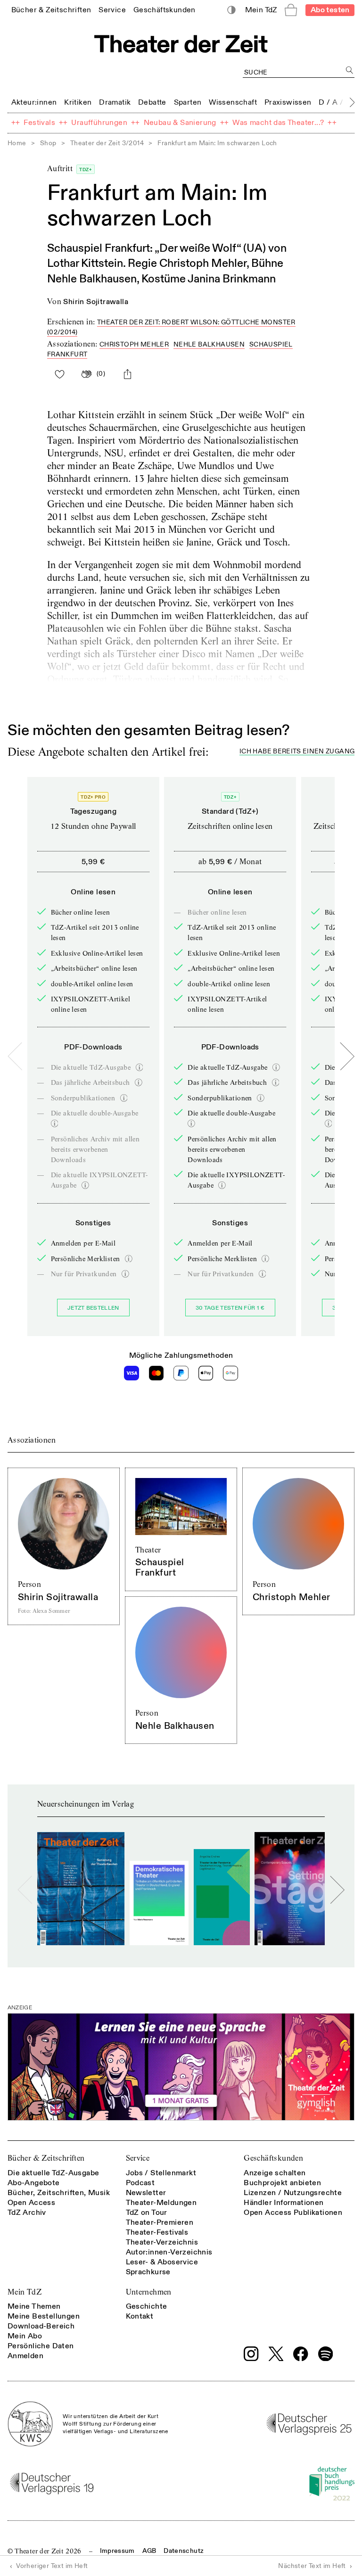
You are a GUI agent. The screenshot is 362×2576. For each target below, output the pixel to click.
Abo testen (330, 10)
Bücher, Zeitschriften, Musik (59, 2193)
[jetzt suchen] (350, 70)
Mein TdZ (25, 2292)
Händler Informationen (284, 2203)
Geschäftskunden (273, 2158)
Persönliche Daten (41, 2346)
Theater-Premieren (160, 2222)
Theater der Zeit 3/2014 (107, 143)
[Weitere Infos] (140, 1067)
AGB (149, 2551)
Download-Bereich (41, 2326)
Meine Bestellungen (44, 2316)
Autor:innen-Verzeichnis (169, 2252)
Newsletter (146, 2193)
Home (17, 143)
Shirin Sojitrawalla (96, 302)
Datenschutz (184, 2551)
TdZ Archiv (27, 2213)
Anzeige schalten (275, 2173)
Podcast (140, 2183)
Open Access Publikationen (293, 2213)
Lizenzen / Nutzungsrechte (293, 2193)
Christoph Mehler (134, 344)
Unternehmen (149, 2292)
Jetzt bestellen (93, 1308)
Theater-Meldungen (161, 2203)
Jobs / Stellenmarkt (161, 2173)
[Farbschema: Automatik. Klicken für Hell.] (232, 10)
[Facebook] (301, 2354)
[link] (51, 10)
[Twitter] (276, 2354)
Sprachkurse (148, 2272)
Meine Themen (34, 2306)
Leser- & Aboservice (162, 2262)
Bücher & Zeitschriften (46, 2158)
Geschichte (147, 2306)
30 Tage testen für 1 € (230, 1308)
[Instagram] (251, 2354)
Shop (48, 143)
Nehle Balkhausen (209, 344)
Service (138, 2158)
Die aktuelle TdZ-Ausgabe (53, 2173)
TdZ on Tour (147, 2213)
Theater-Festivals (157, 2232)
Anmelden (25, 2356)
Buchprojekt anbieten (282, 2183)
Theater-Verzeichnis (162, 2242)
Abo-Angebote (34, 2183)
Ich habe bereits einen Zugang (297, 752)
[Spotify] (326, 2354)
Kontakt (140, 2316)
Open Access (31, 2203)
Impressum (117, 2551)
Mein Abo (25, 2336)
